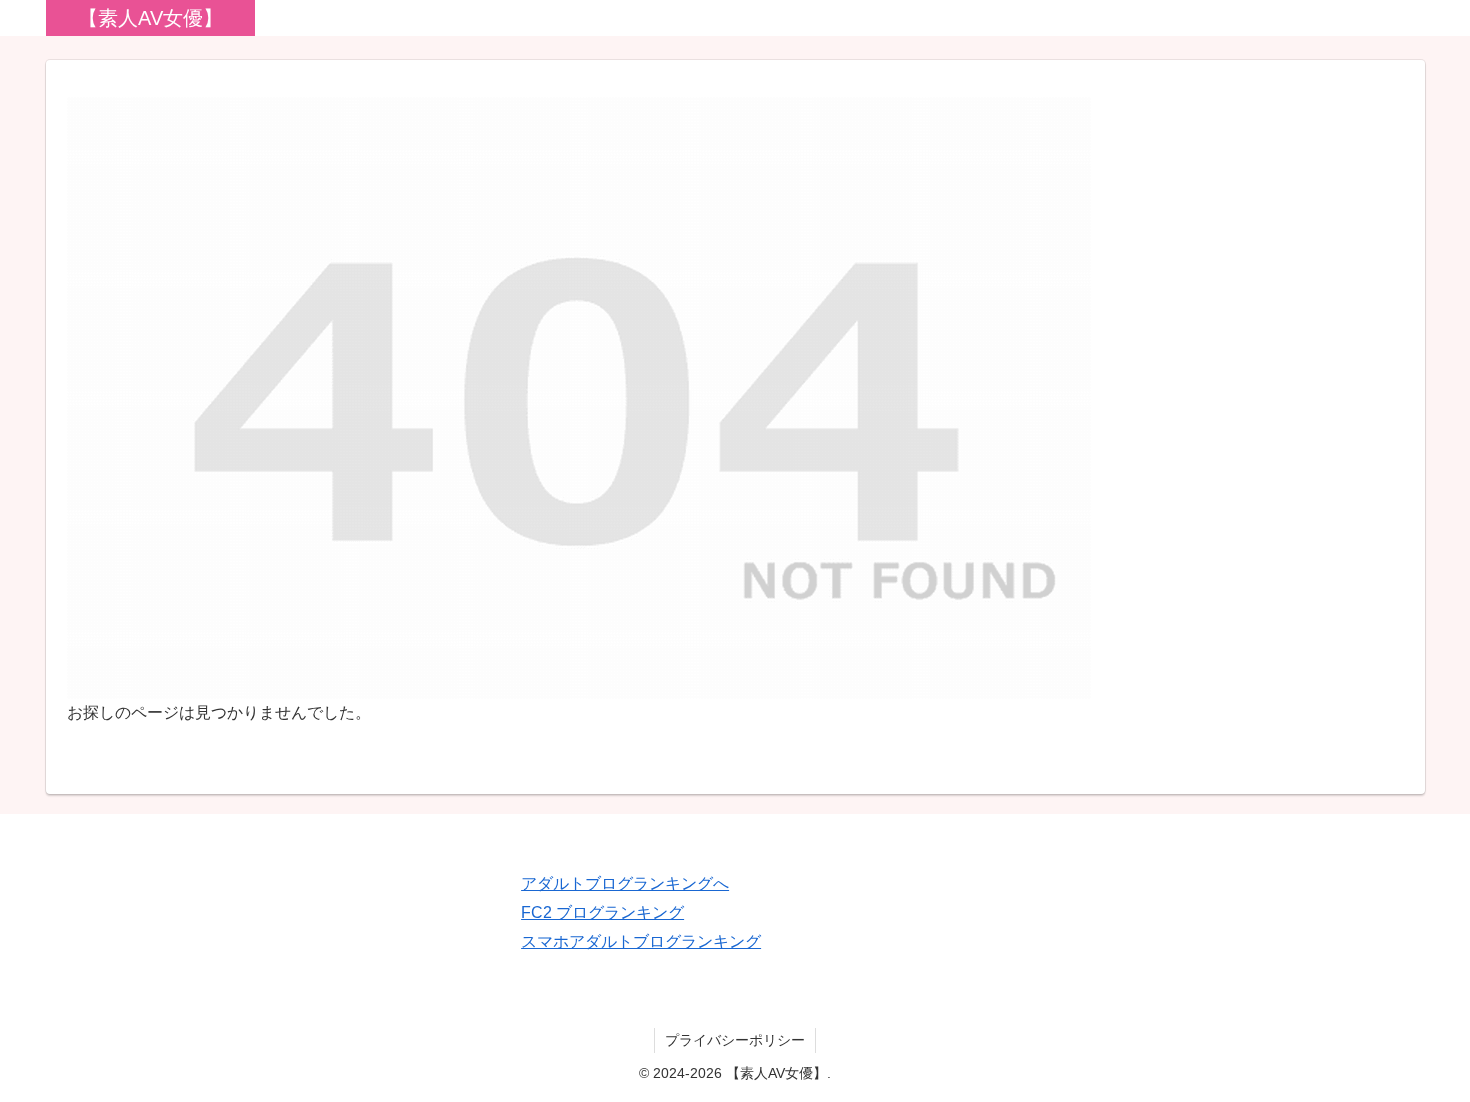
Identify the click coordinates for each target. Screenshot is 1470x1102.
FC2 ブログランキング (602, 912)
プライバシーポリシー (735, 1040)
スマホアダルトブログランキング (641, 941)
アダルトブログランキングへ (625, 883)
